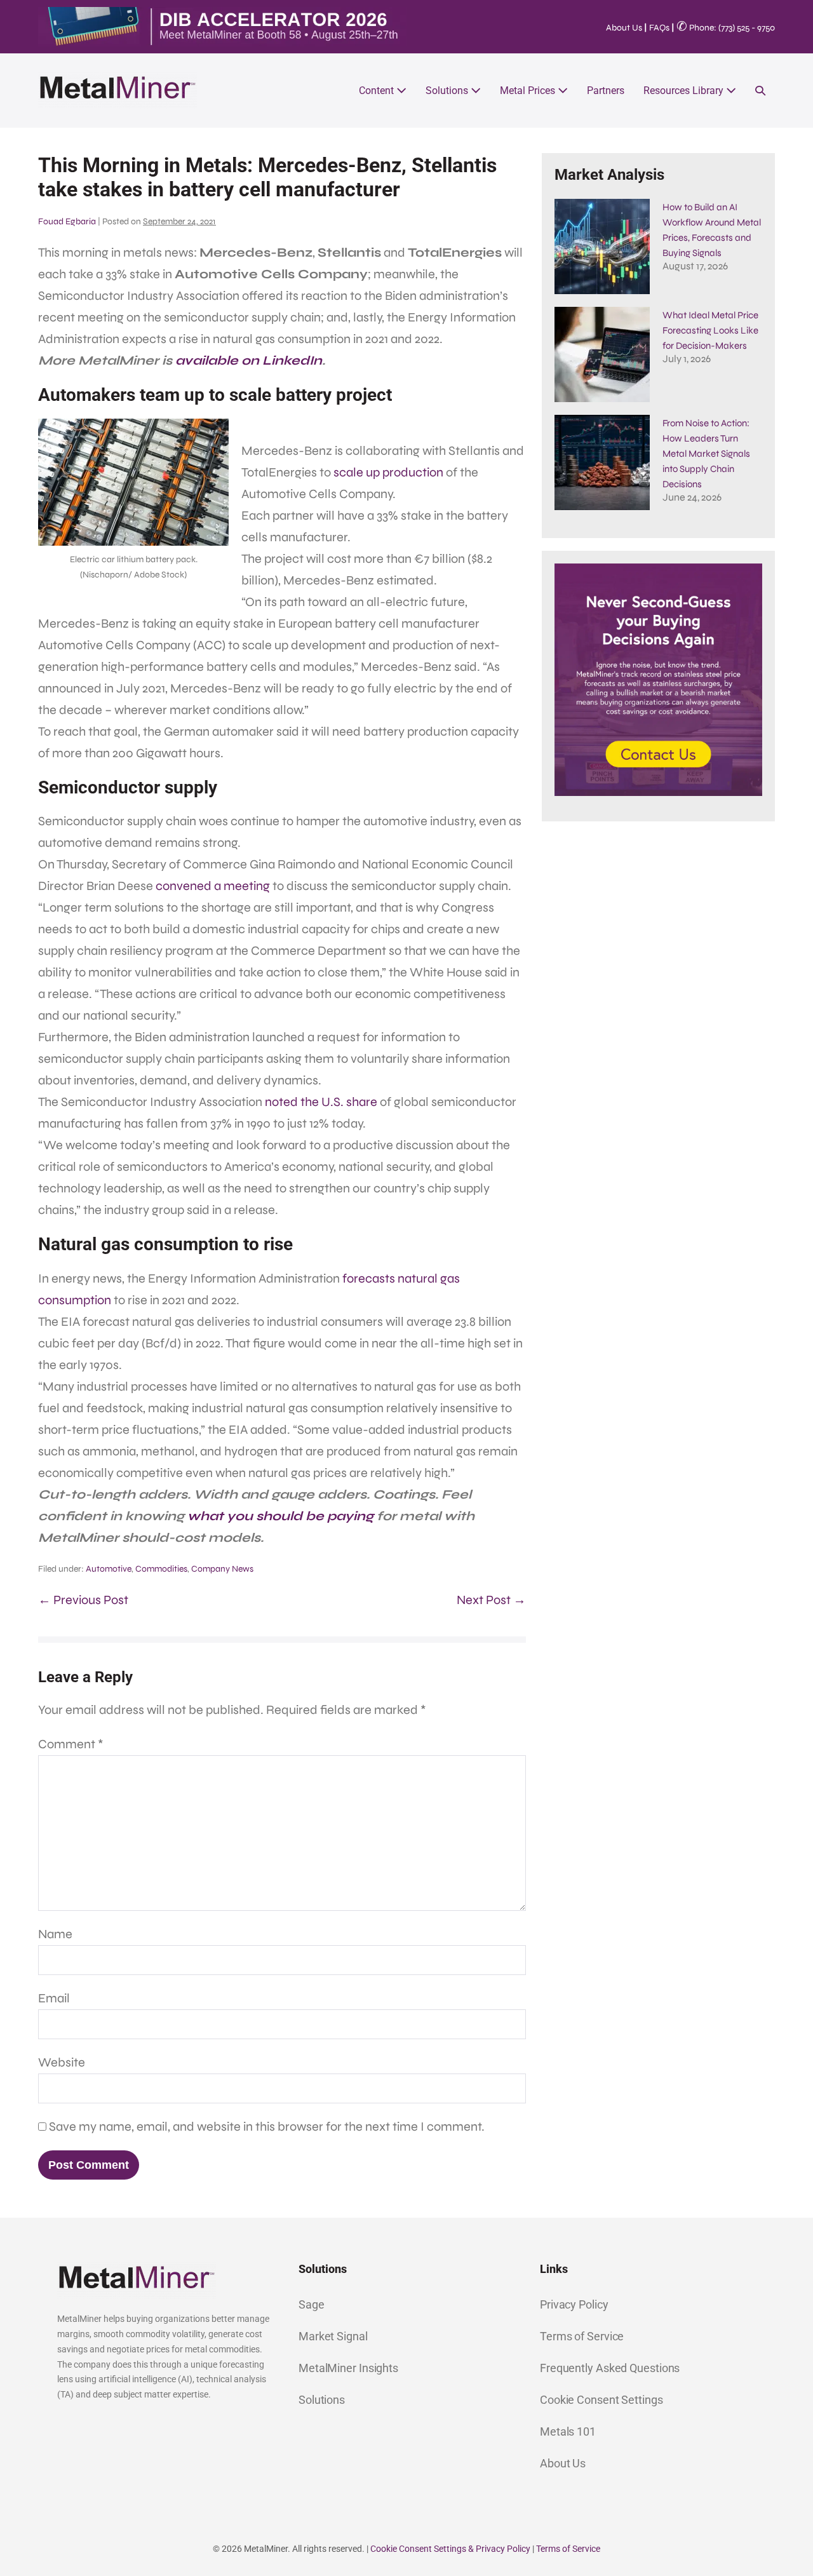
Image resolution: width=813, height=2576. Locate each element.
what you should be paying (280, 1516)
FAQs (659, 28)
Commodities (161, 1569)
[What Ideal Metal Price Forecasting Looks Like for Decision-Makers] (602, 354)
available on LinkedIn (249, 361)
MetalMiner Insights (348, 2368)
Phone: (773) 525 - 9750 (726, 28)
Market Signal (333, 2336)
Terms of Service (582, 2336)
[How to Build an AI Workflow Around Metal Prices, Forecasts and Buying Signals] (602, 246)
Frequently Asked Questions (610, 2368)
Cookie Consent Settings (601, 2400)
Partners (606, 91)
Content (378, 91)
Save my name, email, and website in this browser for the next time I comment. (267, 2127)
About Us (624, 28)
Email (54, 1998)
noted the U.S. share (321, 1102)
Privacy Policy (574, 2304)
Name (55, 1934)
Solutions (448, 91)
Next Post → (491, 1600)
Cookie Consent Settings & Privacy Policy (450, 2549)
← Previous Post (83, 1600)
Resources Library (685, 91)
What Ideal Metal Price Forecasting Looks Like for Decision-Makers (710, 330)
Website (62, 2062)
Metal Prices (529, 91)
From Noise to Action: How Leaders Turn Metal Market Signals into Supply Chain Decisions (706, 454)
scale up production (388, 472)
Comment (71, 1744)
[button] (760, 91)
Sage (312, 2304)
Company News (222, 1569)
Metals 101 (568, 2431)
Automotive (109, 1569)
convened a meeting (213, 886)
